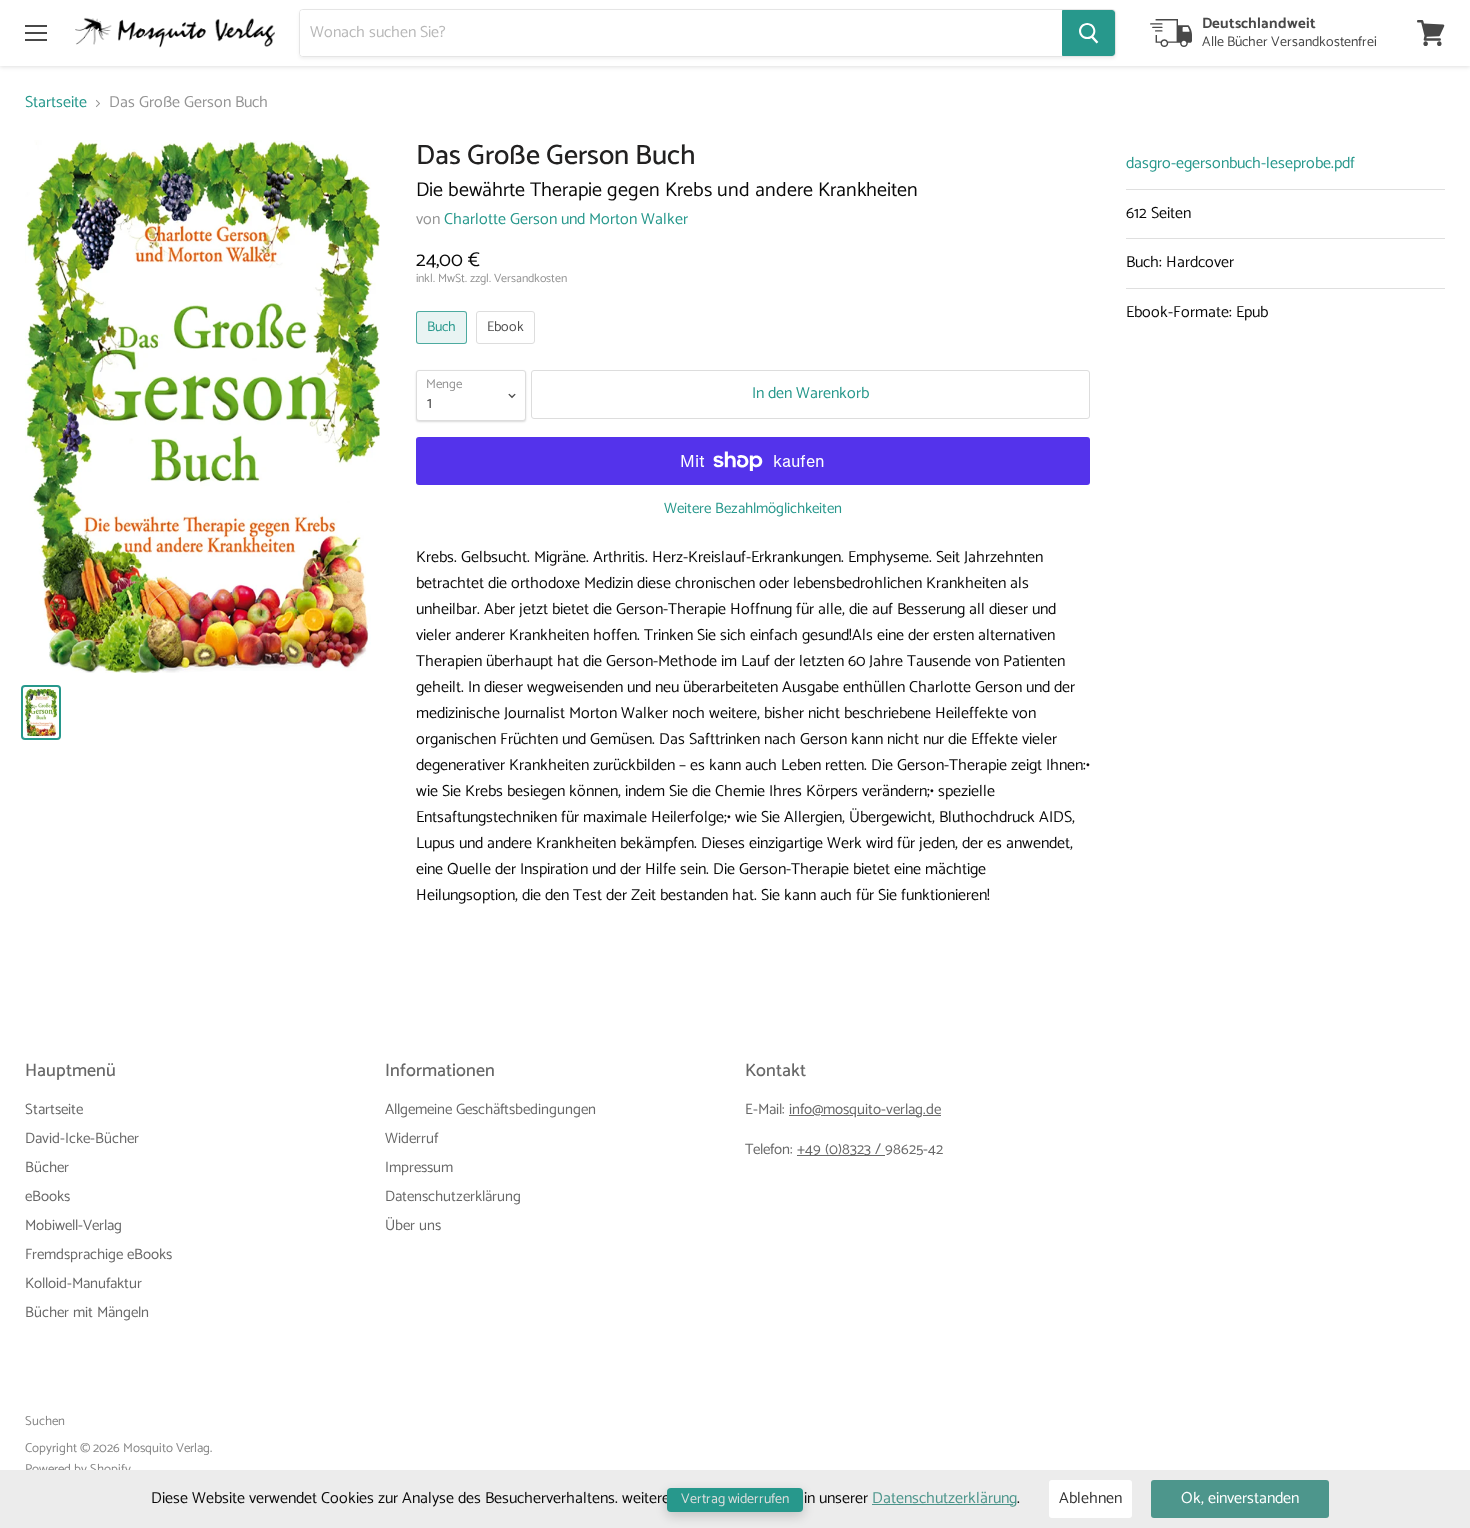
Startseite (56, 103)
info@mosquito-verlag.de (865, 1109)
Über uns (413, 1225)
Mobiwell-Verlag (73, 1225)
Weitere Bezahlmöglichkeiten (753, 508)
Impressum (419, 1167)
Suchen (45, 1421)
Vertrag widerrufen (735, 1499)
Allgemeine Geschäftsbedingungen (490, 1109)
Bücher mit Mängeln (87, 1312)
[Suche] (1088, 33)
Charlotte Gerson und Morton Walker (566, 219)
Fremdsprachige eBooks (98, 1254)
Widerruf (411, 1138)
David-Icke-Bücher (82, 1138)
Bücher (47, 1167)
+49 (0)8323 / (841, 1149)
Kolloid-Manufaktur (83, 1283)
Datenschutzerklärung (453, 1196)
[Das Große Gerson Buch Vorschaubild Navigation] (41, 712)
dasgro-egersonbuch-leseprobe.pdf (1240, 163)
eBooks (47, 1196)
